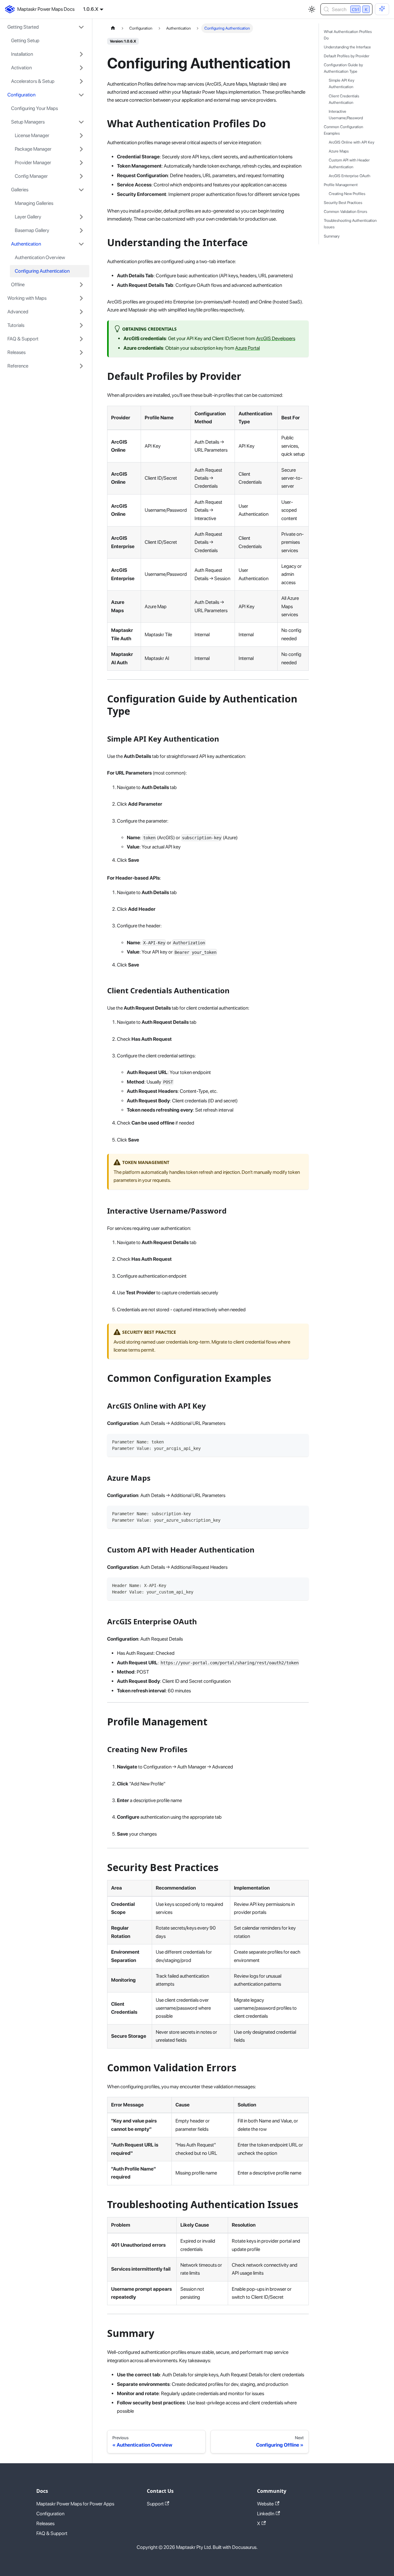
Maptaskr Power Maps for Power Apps (75, 2504)
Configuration (50, 2514)
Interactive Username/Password (346, 115)
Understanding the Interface (347, 47)
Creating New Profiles (347, 194)
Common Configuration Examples (344, 130)
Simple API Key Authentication (342, 84)
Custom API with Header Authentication (349, 164)
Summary (332, 236)
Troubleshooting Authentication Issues (350, 224)
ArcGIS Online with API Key (352, 142)
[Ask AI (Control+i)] (382, 9)
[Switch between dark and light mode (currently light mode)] (312, 9)
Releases (45, 2523)
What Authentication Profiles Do (348, 35)
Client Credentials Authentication (344, 99)
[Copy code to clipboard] (301, 1441)
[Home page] (113, 28)
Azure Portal (247, 348)
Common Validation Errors (346, 212)
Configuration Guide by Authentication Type (343, 68)
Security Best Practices (343, 203)
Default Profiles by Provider (347, 56)
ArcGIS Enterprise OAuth (350, 176)
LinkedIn (266, 2514)
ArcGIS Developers (276, 338)
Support (155, 2504)
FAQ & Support (52, 2533)
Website (265, 2504)
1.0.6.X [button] (91, 9)
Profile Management (341, 185)
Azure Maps (339, 151)
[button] (46, 27)
